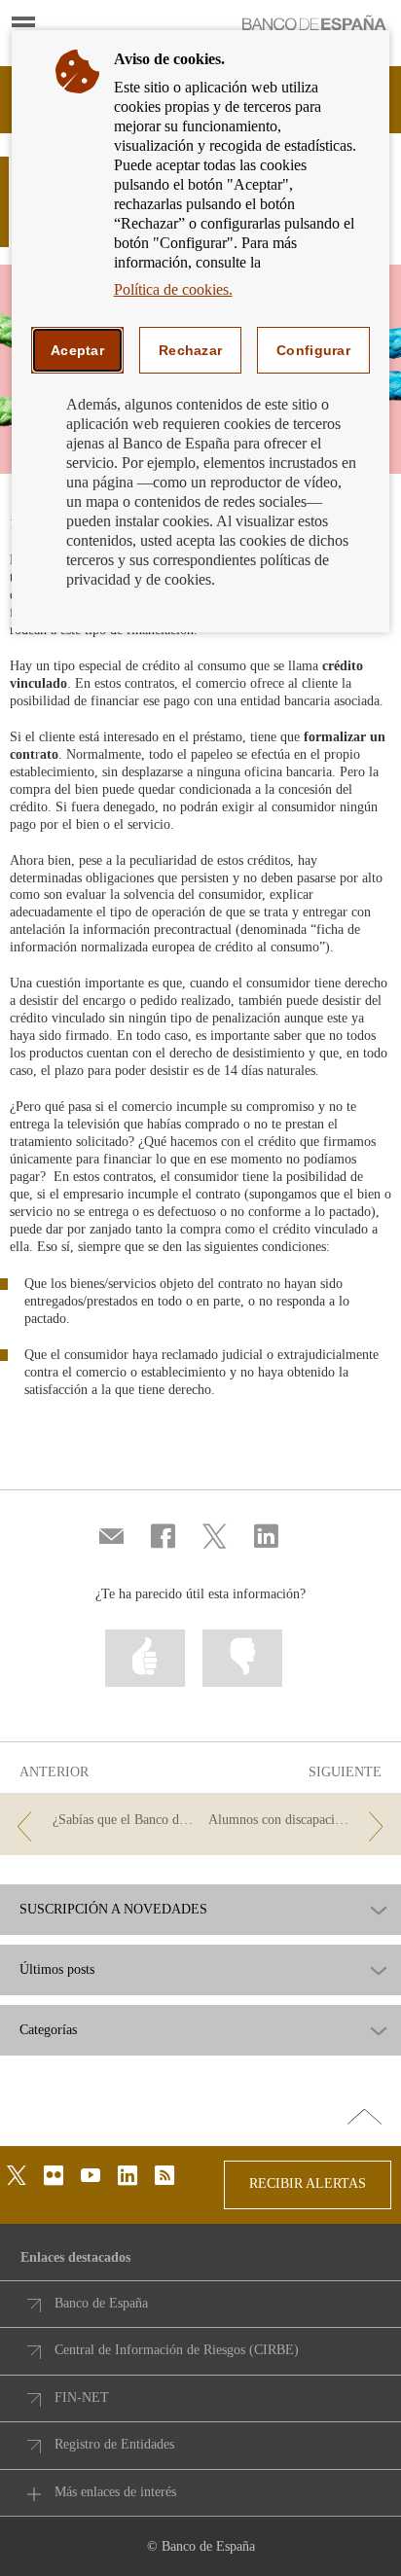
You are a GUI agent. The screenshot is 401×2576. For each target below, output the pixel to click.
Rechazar (190, 350)
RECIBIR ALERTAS (308, 2183)
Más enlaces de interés (115, 2492)
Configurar (313, 350)
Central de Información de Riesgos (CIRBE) (177, 2350)
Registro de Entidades (114, 2444)
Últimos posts (57, 1970)
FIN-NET (82, 2397)
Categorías (48, 2030)
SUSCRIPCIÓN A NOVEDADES (113, 1910)
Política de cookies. (173, 289)
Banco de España (101, 2303)
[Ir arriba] (365, 2118)
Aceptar (77, 350)
